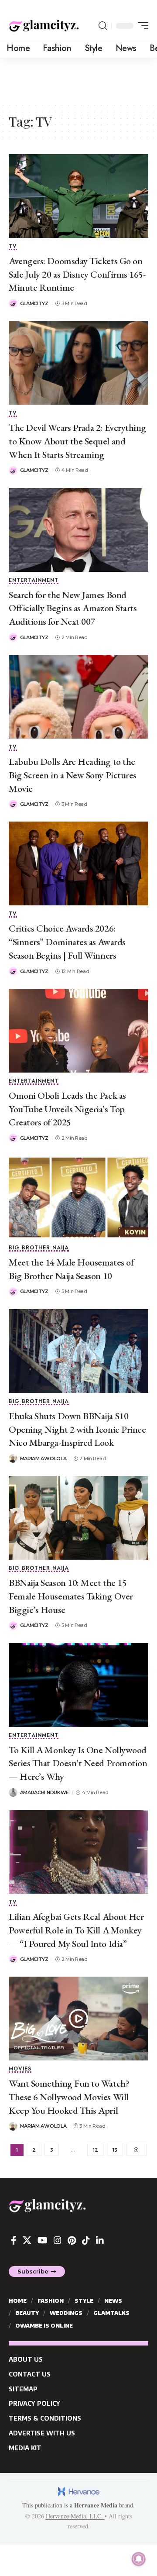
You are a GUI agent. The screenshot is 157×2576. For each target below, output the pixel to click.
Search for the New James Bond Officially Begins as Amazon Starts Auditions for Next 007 (73, 608)
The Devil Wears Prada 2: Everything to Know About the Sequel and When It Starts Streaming (77, 441)
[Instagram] (58, 2240)
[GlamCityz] (44, 26)
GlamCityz (34, 303)
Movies (20, 2069)
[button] (103, 26)
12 (96, 2150)
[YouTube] (43, 2240)
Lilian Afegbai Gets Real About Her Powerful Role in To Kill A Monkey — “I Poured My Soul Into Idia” (76, 1930)
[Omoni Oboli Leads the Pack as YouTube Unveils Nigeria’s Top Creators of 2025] (78, 1031)
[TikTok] (86, 2240)
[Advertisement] (78, 79)
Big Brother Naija (39, 1248)
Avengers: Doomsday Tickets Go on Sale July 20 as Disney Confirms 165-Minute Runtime (77, 274)
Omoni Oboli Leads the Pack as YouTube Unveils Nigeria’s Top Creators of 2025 (67, 1109)
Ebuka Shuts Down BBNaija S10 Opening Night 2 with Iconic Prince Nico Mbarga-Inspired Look (77, 1429)
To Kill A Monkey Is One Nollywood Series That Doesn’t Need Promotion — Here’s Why (78, 1763)
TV (13, 247)
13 (115, 2150)
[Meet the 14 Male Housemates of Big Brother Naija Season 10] (78, 1197)
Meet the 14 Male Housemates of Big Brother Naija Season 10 (71, 1269)
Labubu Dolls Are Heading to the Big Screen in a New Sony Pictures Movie (73, 775)
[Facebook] (14, 2240)
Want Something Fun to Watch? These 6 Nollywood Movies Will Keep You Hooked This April (69, 2097)
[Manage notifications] (139, 2559)
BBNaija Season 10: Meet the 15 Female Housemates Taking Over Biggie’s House (71, 1596)
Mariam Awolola (43, 1458)
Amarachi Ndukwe (45, 1792)
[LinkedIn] (100, 2240)
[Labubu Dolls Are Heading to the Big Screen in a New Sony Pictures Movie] (78, 697)
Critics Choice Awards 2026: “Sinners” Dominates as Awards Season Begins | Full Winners (67, 942)
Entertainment (34, 581)
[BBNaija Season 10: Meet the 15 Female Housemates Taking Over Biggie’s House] (78, 1518)
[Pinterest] (72, 2240)
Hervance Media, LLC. (75, 2516)
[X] (27, 2240)
